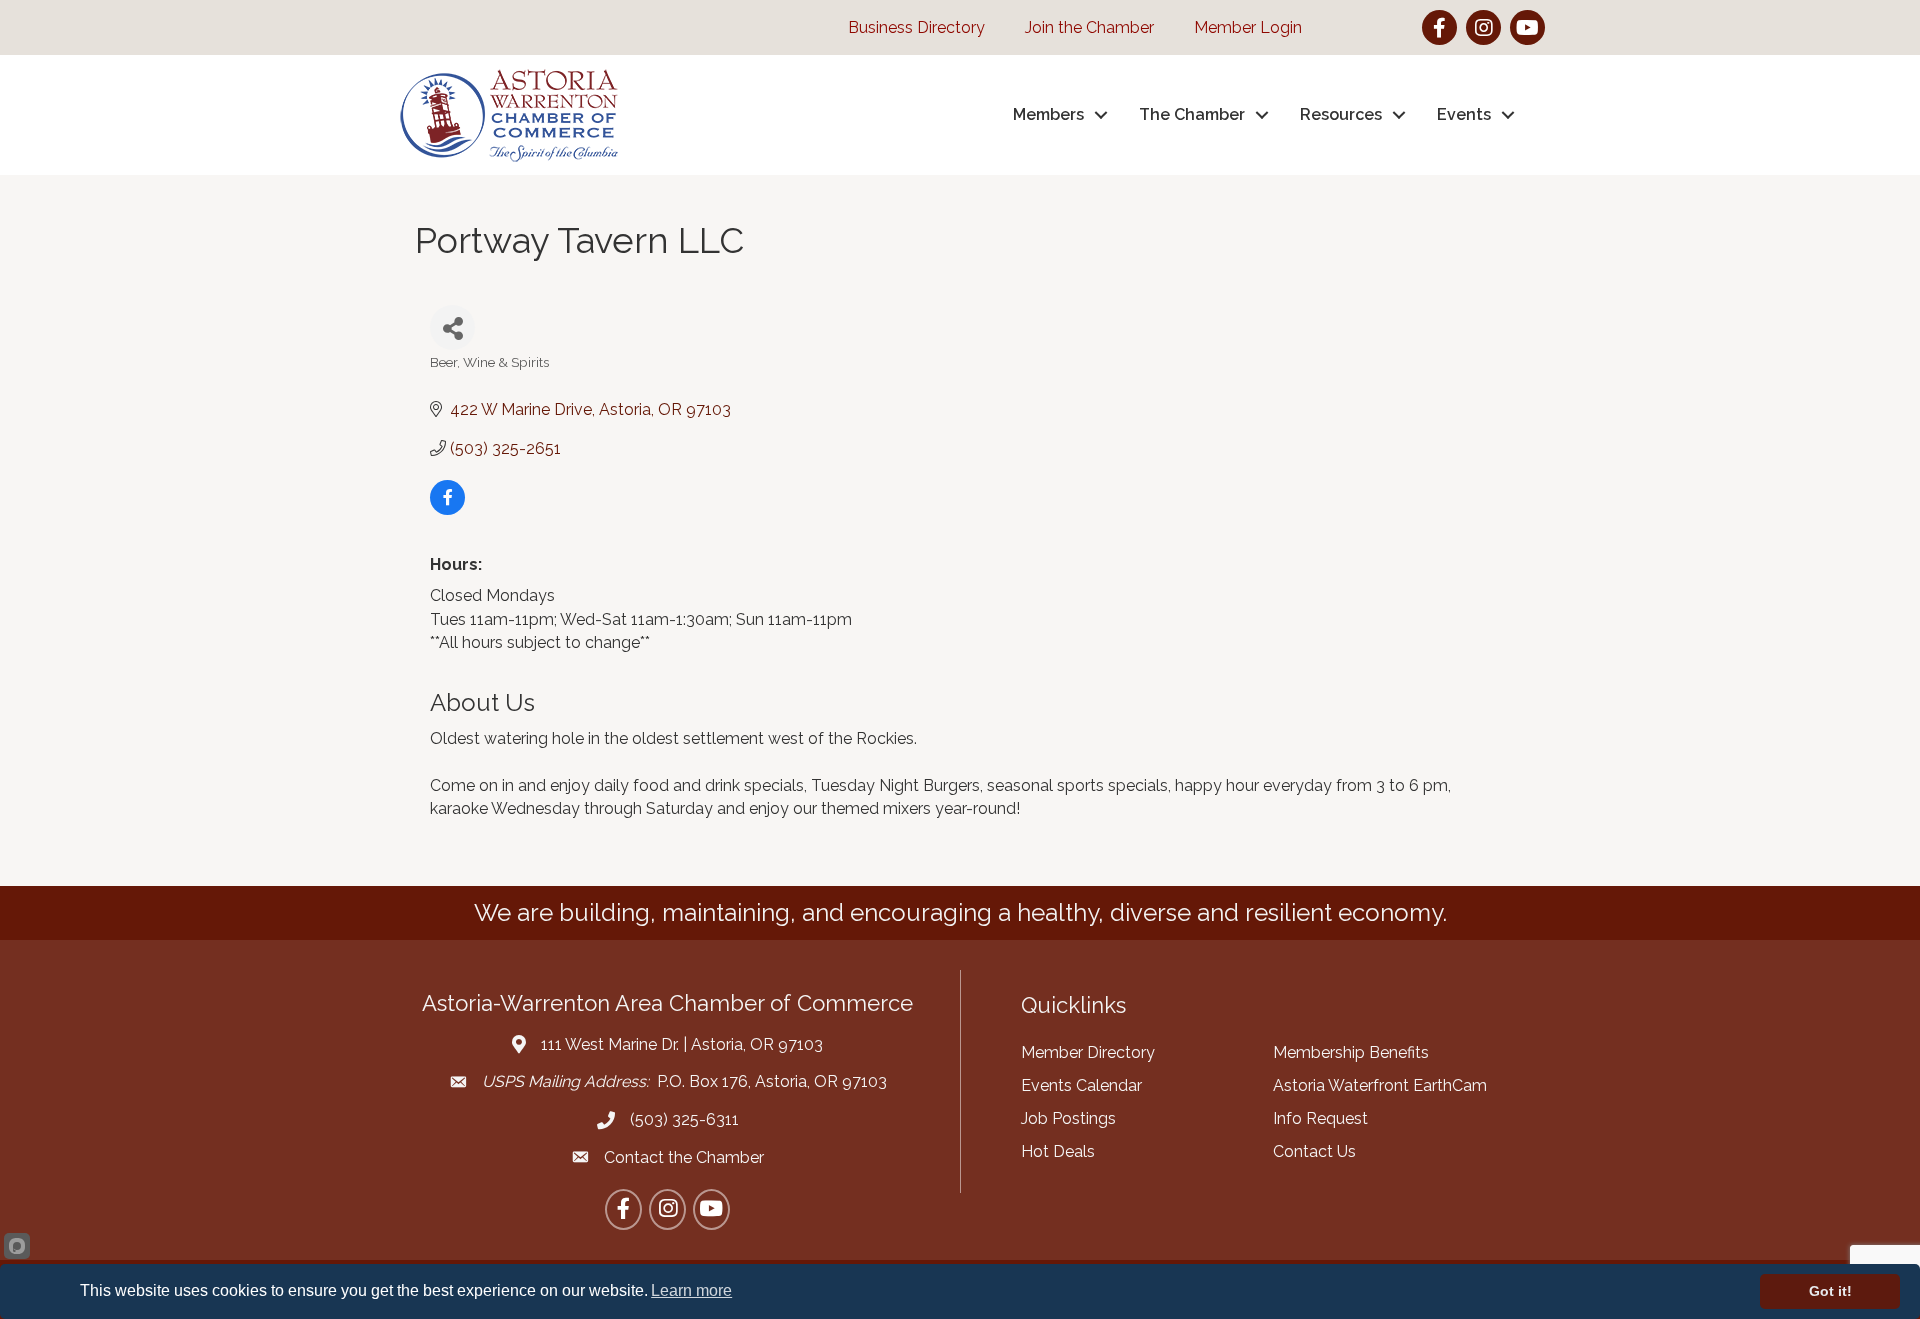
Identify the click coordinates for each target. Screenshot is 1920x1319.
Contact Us (1314, 1151)
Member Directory (1088, 1052)
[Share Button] (452, 327)
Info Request (1320, 1118)
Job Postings (1068, 1118)
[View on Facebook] (447, 509)
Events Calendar (1081, 1085)
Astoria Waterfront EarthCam (1380, 1085)
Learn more (691, 1290)
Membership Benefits (1351, 1052)
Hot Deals (1058, 1151)
